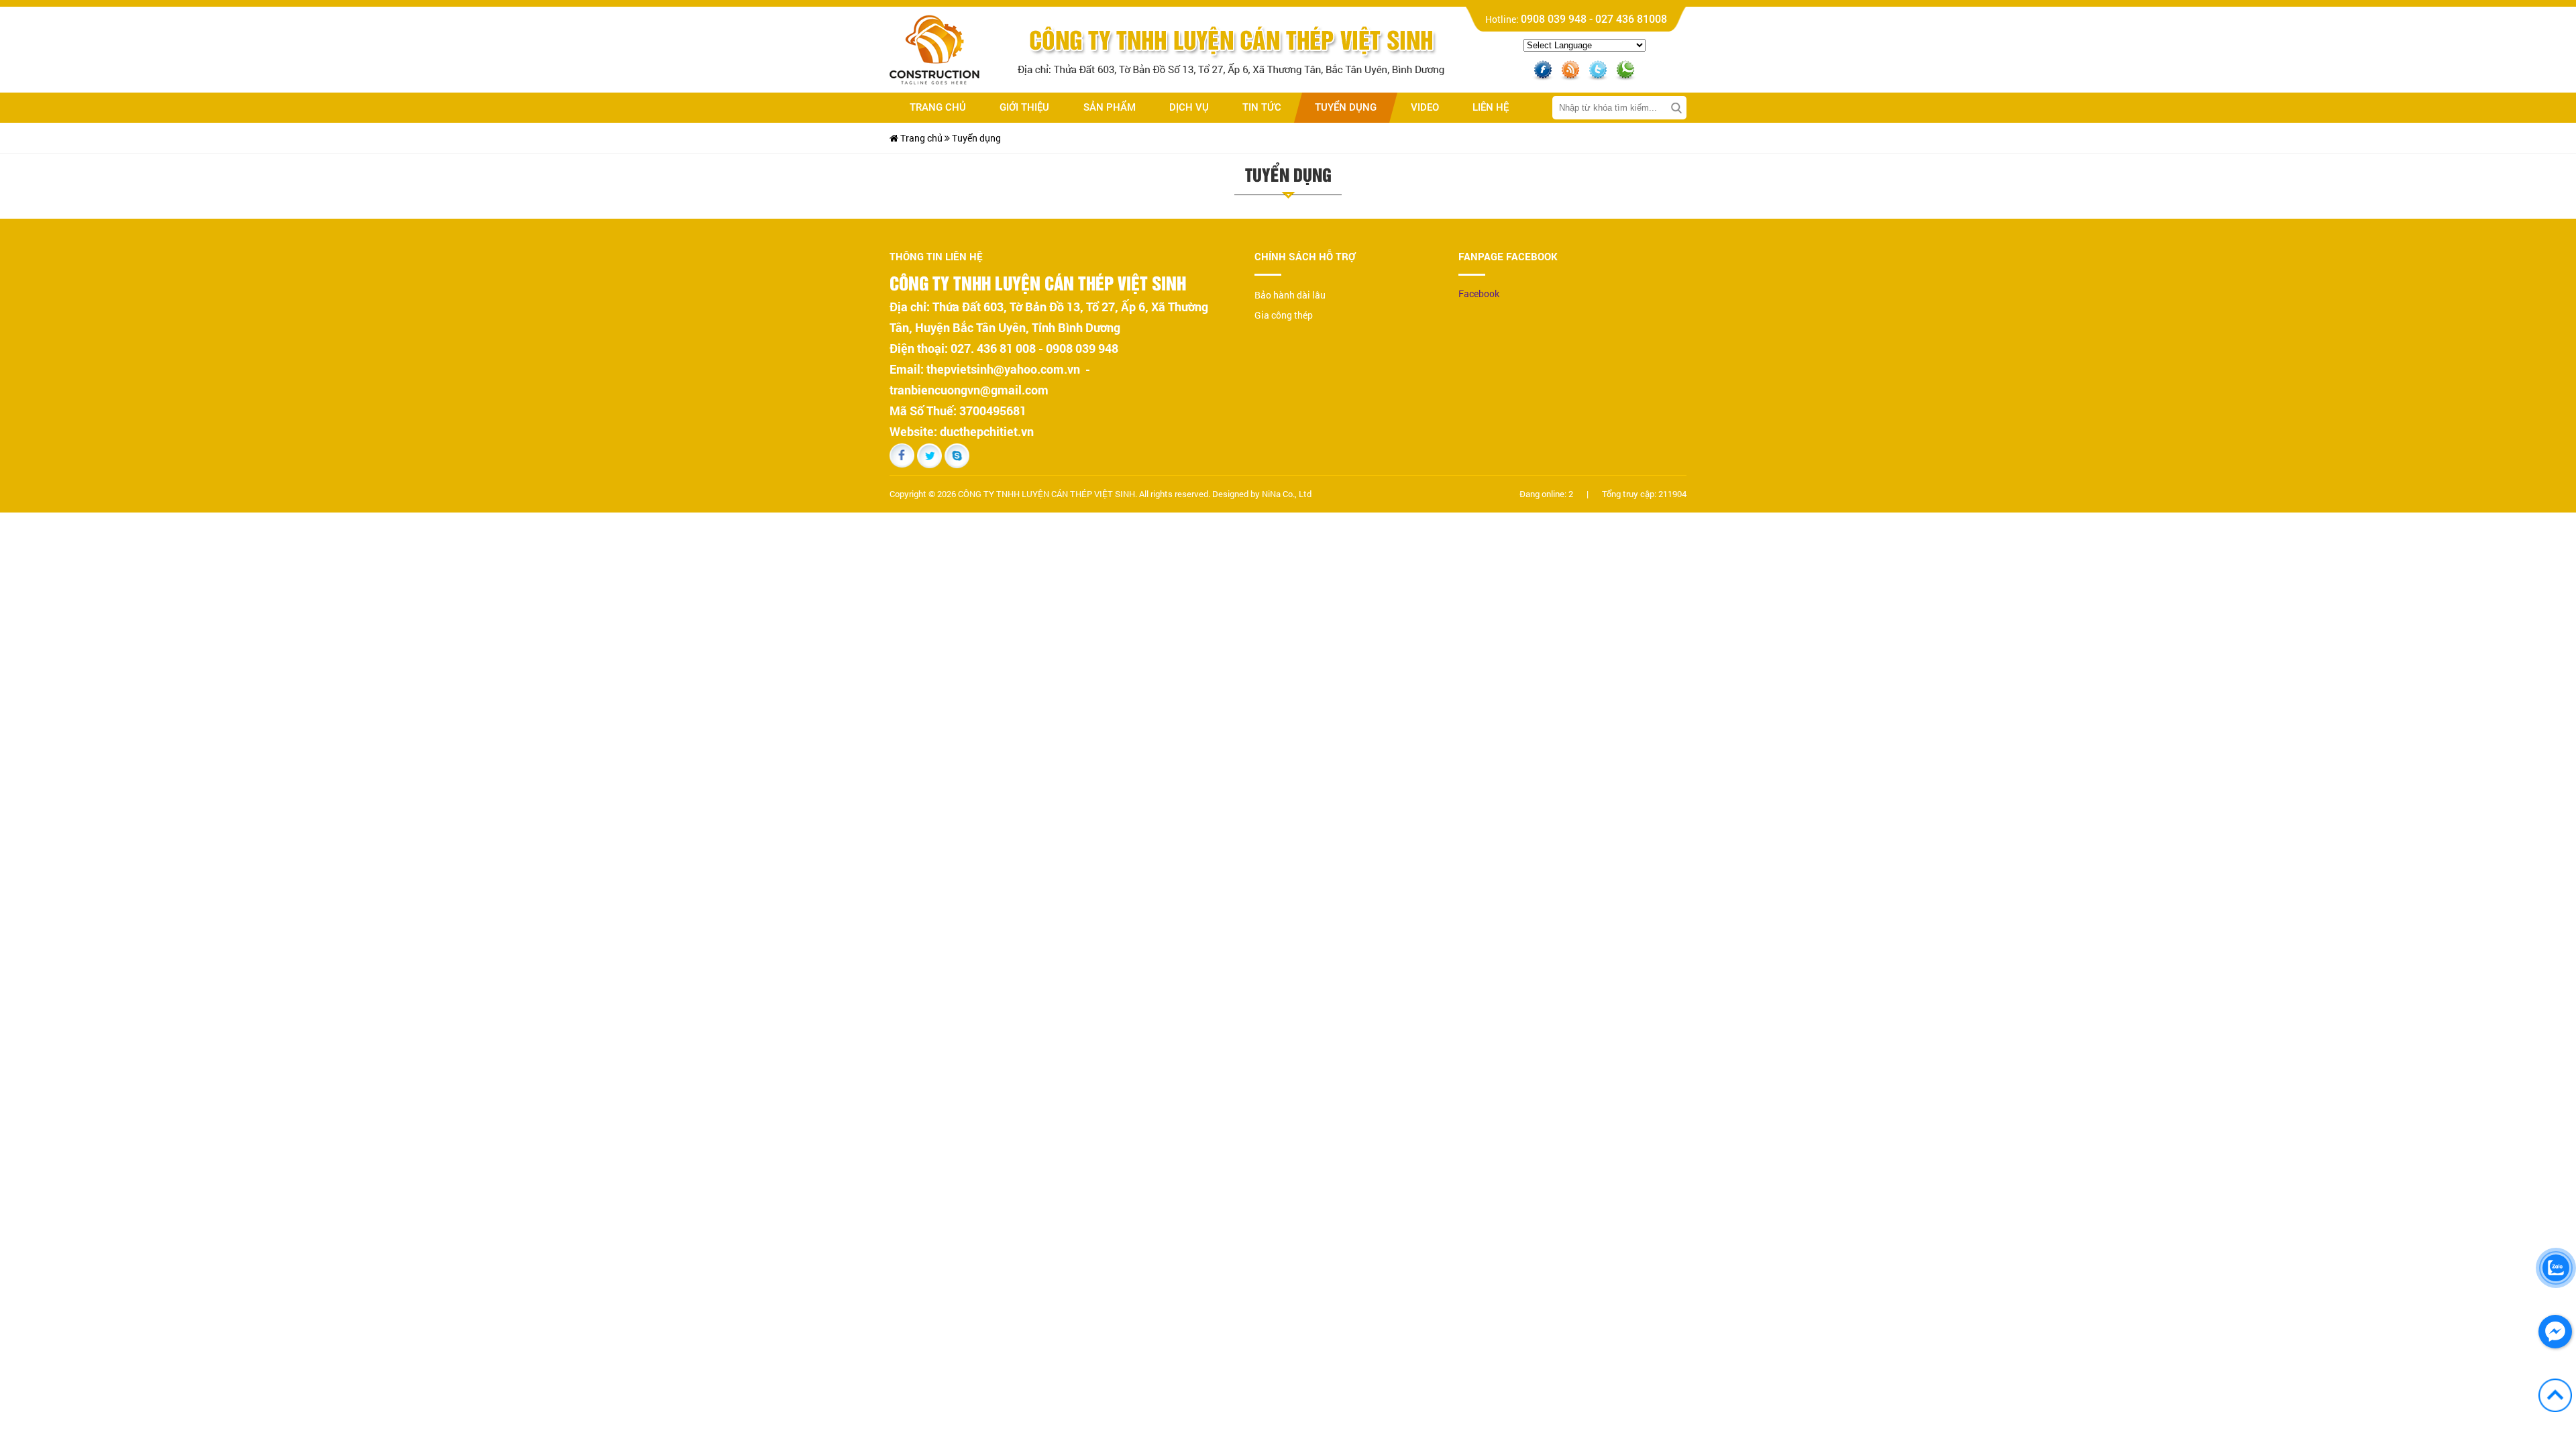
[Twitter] (1598, 67)
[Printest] (1625, 67)
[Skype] (957, 455)
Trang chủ (920, 138)
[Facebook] (1543, 67)
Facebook (1479, 293)
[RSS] (1570, 67)
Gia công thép (1284, 315)
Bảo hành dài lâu (1290, 295)
